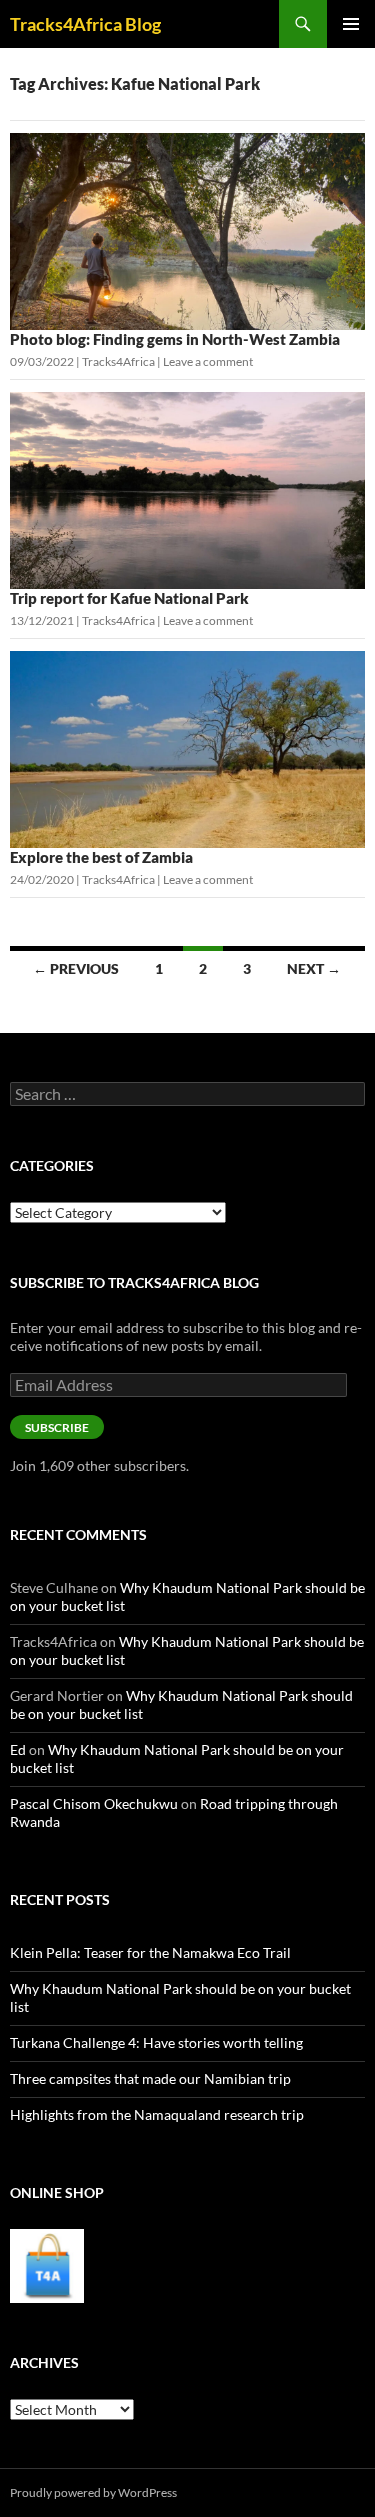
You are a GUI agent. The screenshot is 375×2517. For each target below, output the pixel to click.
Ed (18, 1749)
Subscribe (57, 1427)
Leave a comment (208, 361)
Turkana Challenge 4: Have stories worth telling (156, 2042)
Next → (314, 968)
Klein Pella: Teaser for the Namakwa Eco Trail (150, 1952)
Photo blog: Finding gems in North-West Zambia (175, 339)
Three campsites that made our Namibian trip (150, 2078)
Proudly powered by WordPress (93, 2492)
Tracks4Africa (118, 361)
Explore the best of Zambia (101, 857)
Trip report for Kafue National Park (129, 598)
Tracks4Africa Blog (85, 24)
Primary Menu (351, 24)
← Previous (76, 968)
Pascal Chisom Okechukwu (94, 1803)
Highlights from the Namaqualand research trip (157, 2114)
